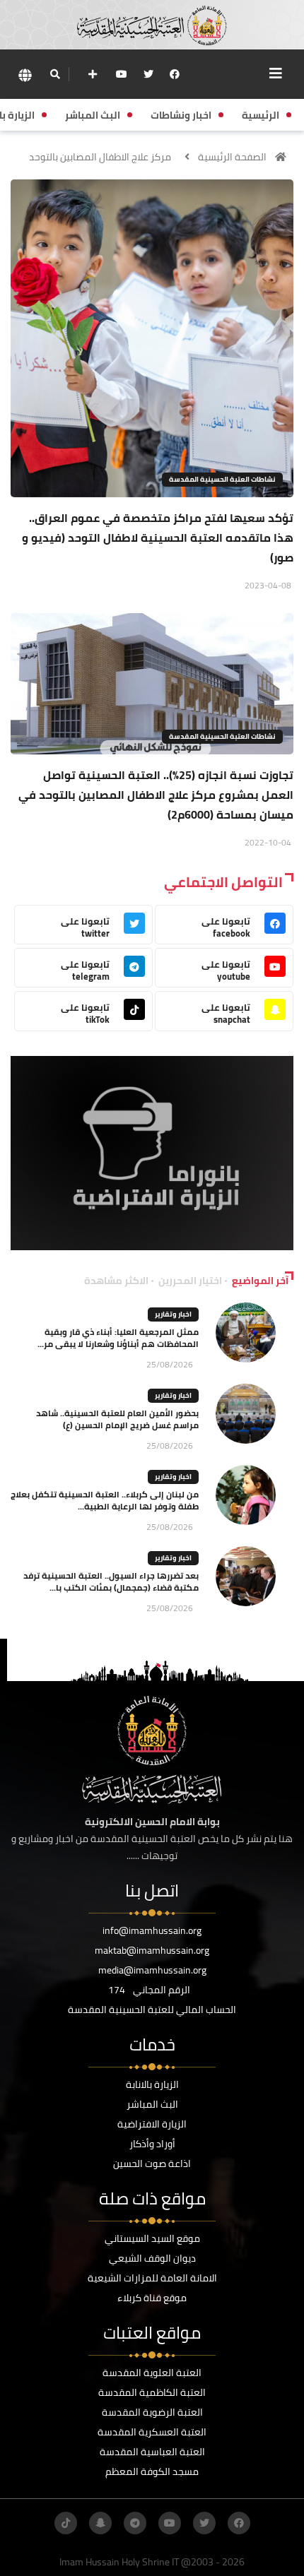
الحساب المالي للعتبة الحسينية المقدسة (152, 2010)
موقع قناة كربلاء (152, 2298)
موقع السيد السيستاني (152, 2238)
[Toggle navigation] (276, 73)
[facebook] (175, 74)
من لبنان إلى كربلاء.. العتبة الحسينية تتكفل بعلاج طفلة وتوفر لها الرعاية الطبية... (105, 1500)
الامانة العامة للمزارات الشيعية (152, 2278)
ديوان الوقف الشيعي (152, 2258)
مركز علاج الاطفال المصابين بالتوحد (100, 157)
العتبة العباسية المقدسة (152, 2452)
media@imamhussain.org (152, 1970)
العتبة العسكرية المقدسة (152, 2432)
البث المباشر (152, 2104)
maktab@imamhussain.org (152, 1950)
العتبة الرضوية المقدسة (152, 2412)
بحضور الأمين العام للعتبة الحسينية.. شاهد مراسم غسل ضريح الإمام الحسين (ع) (117, 1419)
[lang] (25, 75)
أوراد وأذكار (152, 2144)
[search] (55, 74)
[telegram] (135, 2523)
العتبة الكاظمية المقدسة (152, 2392)
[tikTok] (66, 2523)
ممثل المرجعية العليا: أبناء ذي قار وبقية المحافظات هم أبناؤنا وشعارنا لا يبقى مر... (118, 1338)
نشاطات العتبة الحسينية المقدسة (222, 479)
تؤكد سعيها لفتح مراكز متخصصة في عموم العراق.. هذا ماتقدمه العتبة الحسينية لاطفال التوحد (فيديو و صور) (158, 538)
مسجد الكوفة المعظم (152, 2471)
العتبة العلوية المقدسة (152, 2373)
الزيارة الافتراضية (152, 2124)
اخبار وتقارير (173, 1314)
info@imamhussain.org (152, 1930)
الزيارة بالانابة (152, 2084)
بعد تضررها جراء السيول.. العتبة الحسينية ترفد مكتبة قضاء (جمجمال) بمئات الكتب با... (111, 1581)
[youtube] (122, 74)
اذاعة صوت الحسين (152, 2164)
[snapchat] (100, 2523)
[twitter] (148, 74)
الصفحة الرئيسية (232, 157)
